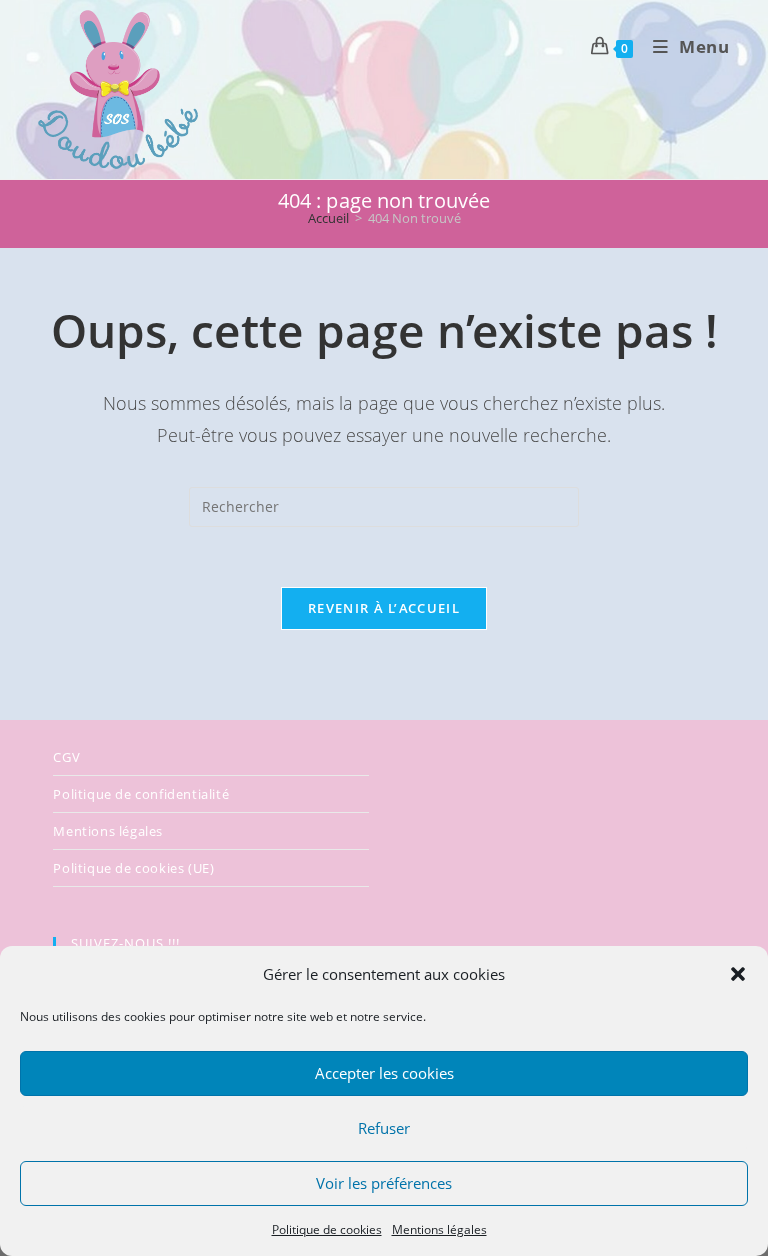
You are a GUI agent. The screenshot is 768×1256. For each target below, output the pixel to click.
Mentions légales (439, 1229)
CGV (66, 757)
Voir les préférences (384, 1183)
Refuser (384, 1128)
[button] (738, 974)
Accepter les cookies (384, 1073)
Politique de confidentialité (141, 794)
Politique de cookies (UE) (133, 868)
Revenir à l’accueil (384, 608)
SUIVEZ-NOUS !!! (125, 943)
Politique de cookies (327, 1229)
